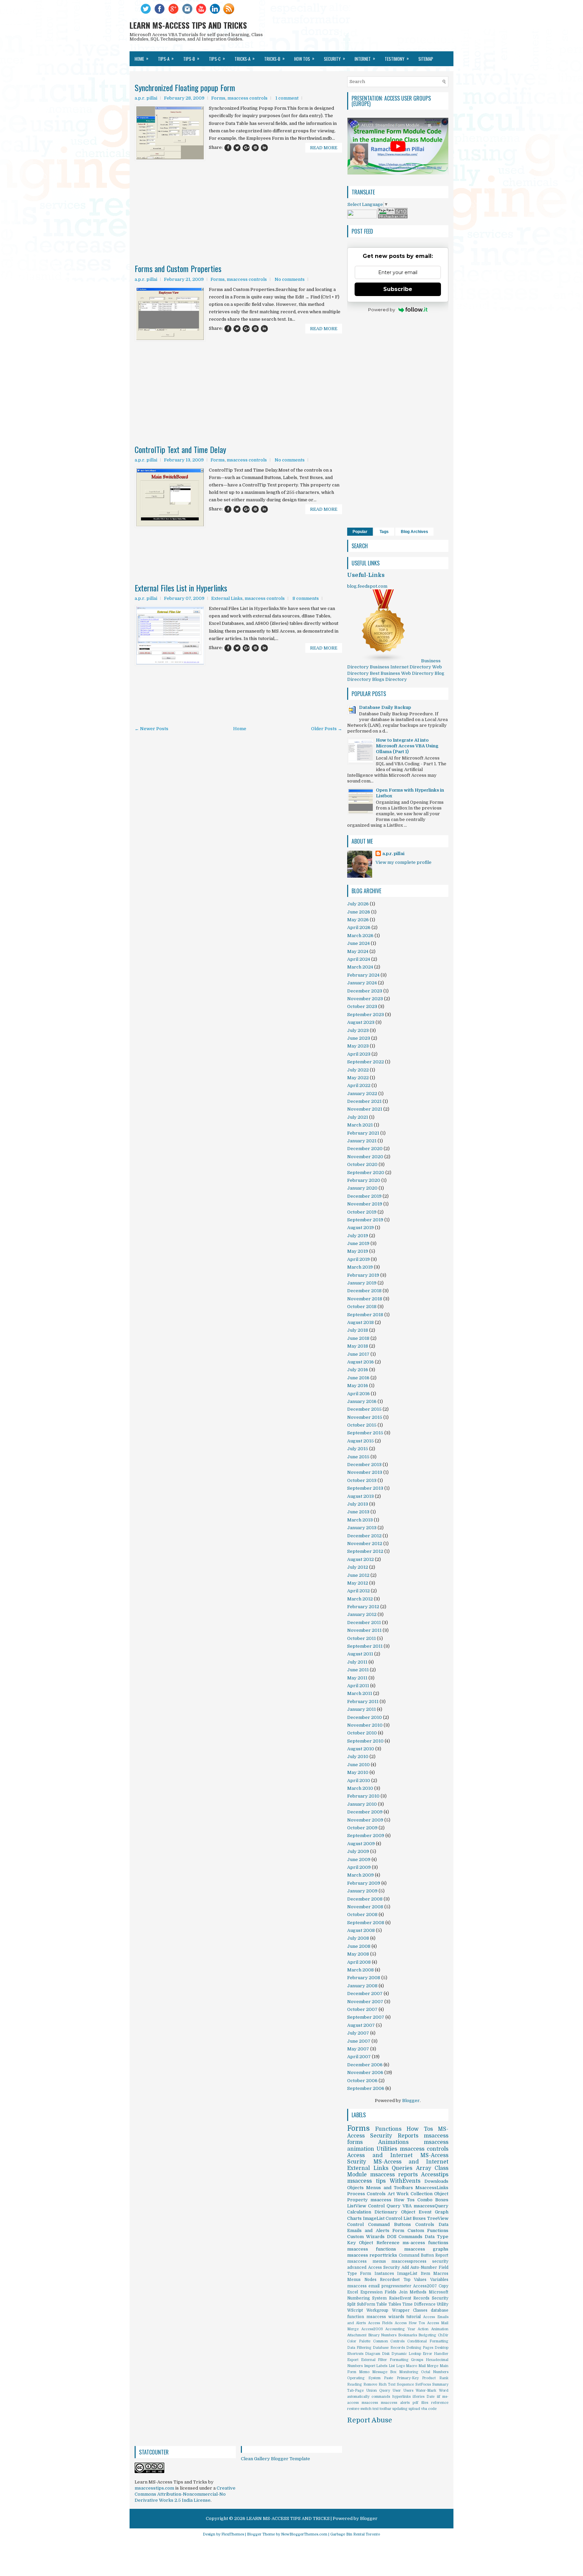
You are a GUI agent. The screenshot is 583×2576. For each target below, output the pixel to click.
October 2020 (362, 1164)
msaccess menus (367, 2261)
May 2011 (357, 1678)
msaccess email (363, 2286)
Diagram (373, 2354)
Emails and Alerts (368, 2230)
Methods (418, 2292)
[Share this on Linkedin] (264, 148)
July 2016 (358, 1370)
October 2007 (362, 2009)
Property (357, 2200)
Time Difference (419, 2304)
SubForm (366, 2304)
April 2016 (358, 1394)
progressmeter (396, 2286)
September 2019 (365, 1220)
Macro (411, 2366)
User (397, 2391)
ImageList (407, 2274)
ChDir (443, 2335)
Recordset (390, 2280)
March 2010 (360, 1788)
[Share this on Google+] (246, 148)
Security (440, 2298)
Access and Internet (380, 2155)
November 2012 (365, 1544)
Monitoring (409, 2372)
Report (442, 2255)
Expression (371, 2292)
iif (439, 2397)
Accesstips (435, 2175)
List (392, 2366)
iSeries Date (424, 2397)
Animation (440, 2329)
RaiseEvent (400, 2298)
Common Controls (389, 2341)
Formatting (399, 2360)
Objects (355, 2188)
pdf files (420, 2403)
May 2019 (358, 1251)
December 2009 (365, 1812)
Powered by (382, 310)
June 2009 (359, 1860)
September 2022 (366, 1062)
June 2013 (358, 1512)
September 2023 (366, 1015)
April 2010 (359, 1781)
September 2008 (366, 1923)
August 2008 (361, 1930)
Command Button (416, 2255)
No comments (290, 279)
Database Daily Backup (385, 707)
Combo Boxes (433, 2200)
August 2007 (361, 2025)
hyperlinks (401, 2397)
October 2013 (362, 1480)
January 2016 (362, 1401)
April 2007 (359, 2057)
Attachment (357, 2335)
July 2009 (358, 1851)
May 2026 (358, 920)
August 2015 (360, 1441)
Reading (355, 2384)
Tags (384, 532)
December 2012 (364, 1536)
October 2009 (362, 1828)
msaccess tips (366, 2181)
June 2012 (358, 1575)
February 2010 (363, 1796)
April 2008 (359, 1962)
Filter (382, 2360)
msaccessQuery (431, 2206)
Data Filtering (359, 2348)
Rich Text (387, 2384)
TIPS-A (166, 58)
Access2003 (372, 2329)
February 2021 (363, 1133)
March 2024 (360, 967)
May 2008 (358, 1954)
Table (382, 2304)
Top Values (415, 2280)
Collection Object (429, 2194)
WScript (355, 2310)
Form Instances (377, 2274)
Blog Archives (414, 532)
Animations (393, 2142)
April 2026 (359, 927)
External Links (227, 598)
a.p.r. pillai (393, 854)
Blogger (411, 2101)
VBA (407, 2206)
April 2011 (358, 1686)
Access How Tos (410, 2323)
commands (381, 2397)
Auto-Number (424, 2267)
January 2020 (362, 1188)
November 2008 (365, 1907)
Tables (395, 2304)
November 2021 (365, 1109)
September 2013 (365, 1488)
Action (423, 2329)
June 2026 (359, 912)
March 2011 (360, 1693)
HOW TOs (304, 58)
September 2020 (366, 1173)
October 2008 (362, 1915)
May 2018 (358, 1346)
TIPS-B (191, 58)
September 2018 (365, 1315)
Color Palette (359, 2341)
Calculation (359, 2212)
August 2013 (360, 1496)
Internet (365, 58)
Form (398, 2230)
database (440, 2310)
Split (351, 2304)
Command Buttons (390, 2224)
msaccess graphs (426, 2249)
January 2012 (362, 1614)
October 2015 (362, 1425)
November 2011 (364, 1630)
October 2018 (362, 1307)
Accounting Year (400, 2329)
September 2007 (366, 2017)
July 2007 (358, 2033)
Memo (364, 2372)
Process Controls (366, 2194)
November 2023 (365, 999)
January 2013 (362, 1528)
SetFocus (423, 2384)
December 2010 (365, 1717)
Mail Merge (428, 2366)
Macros (441, 2274)
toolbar (385, 2409)
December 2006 (365, 2065)
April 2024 (359, 959)
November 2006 (365, 2073)
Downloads (436, 2181)
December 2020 (365, 1149)
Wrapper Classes (410, 2310)
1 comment (287, 98)
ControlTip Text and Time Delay (180, 449)
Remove (370, 2384)
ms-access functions (425, 2243)
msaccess (370, 2403)
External (368, 2360)
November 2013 (365, 1472)
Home (142, 58)
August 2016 (360, 1362)
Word (444, 2391)
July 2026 (358, 904)
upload (414, 2409)
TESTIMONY (397, 58)
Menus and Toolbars (390, 2188)
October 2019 (362, 1212)
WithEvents (405, 2181)
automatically (358, 2397)
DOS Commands (405, 2237)
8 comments (306, 598)
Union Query (378, 2391)
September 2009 (366, 1836)
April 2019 (358, 1259)
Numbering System (367, 2298)
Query (394, 2206)
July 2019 (358, 1236)
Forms (218, 98)
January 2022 (362, 1094)
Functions (388, 2129)
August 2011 (360, 1654)
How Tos (420, 2129)
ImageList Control (383, 2218)
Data (443, 2224)
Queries (402, 2168)
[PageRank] (393, 217)
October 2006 (362, 2081)
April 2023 (359, 1054)
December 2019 (364, 1196)
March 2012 (360, 1599)
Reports (408, 2136)
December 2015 (364, 1409)
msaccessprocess (409, 2261)
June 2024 (358, 943)
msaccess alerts (395, 2403)
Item (425, 2274)
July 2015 (358, 1449)
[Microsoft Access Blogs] (384, 661)
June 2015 (358, 1457)
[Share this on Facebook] (228, 148)
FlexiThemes (233, 2534)
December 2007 (365, 1994)
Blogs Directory (390, 679)
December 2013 (364, 1465)
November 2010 (365, 1725)
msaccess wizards (385, 2317)
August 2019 (360, 1228)
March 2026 (360, 936)
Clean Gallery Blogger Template (275, 2459)
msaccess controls (247, 98)
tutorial (414, 2317)
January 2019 (362, 1283)
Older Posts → (327, 729)
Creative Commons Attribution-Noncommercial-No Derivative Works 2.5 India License (185, 2494)
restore (353, 2409)
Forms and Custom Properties (178, 268)
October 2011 (362, 1638)
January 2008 (362, 1986)
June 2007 (359, 2041)
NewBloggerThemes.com (304, 2534)
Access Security (384, 2267)
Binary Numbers (382, 2335)
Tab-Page (355, 2391)
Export (353, 2360)
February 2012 (363, 1607)
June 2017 (358, 1354)
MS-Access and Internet (411, 2162)
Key (352, 2243)
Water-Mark (426, 2391)
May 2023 (358, 1046)
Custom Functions (428, 2230)
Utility (442, 2304)
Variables (439, 2280)
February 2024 (363, 975)
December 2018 (364, 1291)
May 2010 (358, 1772)
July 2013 (358, 1504)
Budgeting (427, 2335)
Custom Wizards (366, 2237)
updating (400, 2409)
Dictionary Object (395, 2212)
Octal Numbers (435, 2372)
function (356, 2317)
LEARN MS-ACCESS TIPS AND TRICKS (188, 25)
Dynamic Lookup (406, 2354)
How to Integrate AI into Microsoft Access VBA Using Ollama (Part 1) (407, 746)
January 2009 (362, 1891)
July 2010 (358, 1757)
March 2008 (360, 1970)
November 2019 (365, 1204)
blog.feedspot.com (367, 586)
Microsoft (439, 2292)
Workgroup (377, 2310)
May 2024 (358, 951)
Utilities (387, 2149)
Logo (400, 2366)
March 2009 (360, 1875)
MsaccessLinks (432, 2188)
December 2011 (364, 1623)
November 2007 (365, 2002)
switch (366, 2409)
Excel (353, 2292)
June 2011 (358, 1670)
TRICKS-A (245, 58)
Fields (391, 2292)
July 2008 (358, 1938)
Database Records (389, 2348)
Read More (324, 148)
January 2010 (362, 1804)
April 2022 (359, 1085)
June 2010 (358, 1765)
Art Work (398, 2194)
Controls (425, 2224)
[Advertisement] (238, 192)
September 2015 (365, 1433)
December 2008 (365, 1899)
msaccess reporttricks (372, 2255)
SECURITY (335, 58)
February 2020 (364, 1180)
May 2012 (358, 1583)
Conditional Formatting (428, 2341)
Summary (440, 2384)
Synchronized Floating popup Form (185, 87)
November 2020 (365, 1157)
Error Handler (436, 2354)
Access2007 (425, 2286)
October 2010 (362, 1733)
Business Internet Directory (400, 667)
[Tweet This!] (237, 148)
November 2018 (365, 1299)
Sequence (405, 2384)
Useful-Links (366, 575)
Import (370, 2366)
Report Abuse (370, 2420)
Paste (388, 2378)
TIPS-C (217, 58)
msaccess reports (394, 2175)
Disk (386, 2354)
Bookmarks (408, 2335)
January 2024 (362, 983)
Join (403, 2292)
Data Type (437, 2237)
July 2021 (358, 1117)
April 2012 (358, 1591)
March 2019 (360, 1267)
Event (425, 2212)
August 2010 (361, 1749)
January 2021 (362, 1141)
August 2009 (361, 1844)
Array (424, 2168)
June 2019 (358, 1243)
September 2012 (365, 1551)
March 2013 (360, 1520)
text (376, 2409)
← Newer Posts (151, 729)
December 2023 (365, 991)
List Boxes (415, 2218)
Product (429, 2378)
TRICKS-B (274, 58)
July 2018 (358, 1330)
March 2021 (360, 1125)
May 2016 (358, 1386)
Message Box (384, 2372)
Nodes (370, 2280)
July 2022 (358, 1070)
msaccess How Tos (393, 2200)
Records (421, 2298)
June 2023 (359, 1038)
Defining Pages (420, 2348)
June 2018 (358, 1338)
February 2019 (363, 1275)
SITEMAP (426, 59)
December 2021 (364, 1101)
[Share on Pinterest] (255, 148)
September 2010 (365, 1741)
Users (408, 2391)
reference (440, 2403)
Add (405, 2267)
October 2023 (362, 1006)
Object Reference (379, 2243)
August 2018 (360, 1322)
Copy (443, 2286)
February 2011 (363, 1702)
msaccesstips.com (154, 2488)
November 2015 (365, 1417)
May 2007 (358, 2049)
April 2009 (359, 1867)
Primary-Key (408, 2378)
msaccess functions (372, 2249)
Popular (360, 532)
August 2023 (361, 1022)
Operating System (364, 2378)
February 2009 (364, 1883)
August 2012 (360, 1559)
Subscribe (398, 289)
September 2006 (366, 2088)
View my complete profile (404, 862)
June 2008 (359, 1946)
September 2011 (365, 1646)
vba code (429, 2409)
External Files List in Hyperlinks (181, 588)
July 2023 (358, 1030)
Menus (354, 2280)
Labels (382, 2366)
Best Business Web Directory (402, 673)
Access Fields (380, 2323)
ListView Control (366, 2206)
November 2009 (365, 1820)
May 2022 (358, 1078)
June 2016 (358, 1378)
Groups (417, 2360)
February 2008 (364, 1978)
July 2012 (358, 1567)
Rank (444, 2378)
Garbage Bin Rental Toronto (355, 2534)
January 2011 (362, 1709)
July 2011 (357, 1662)
